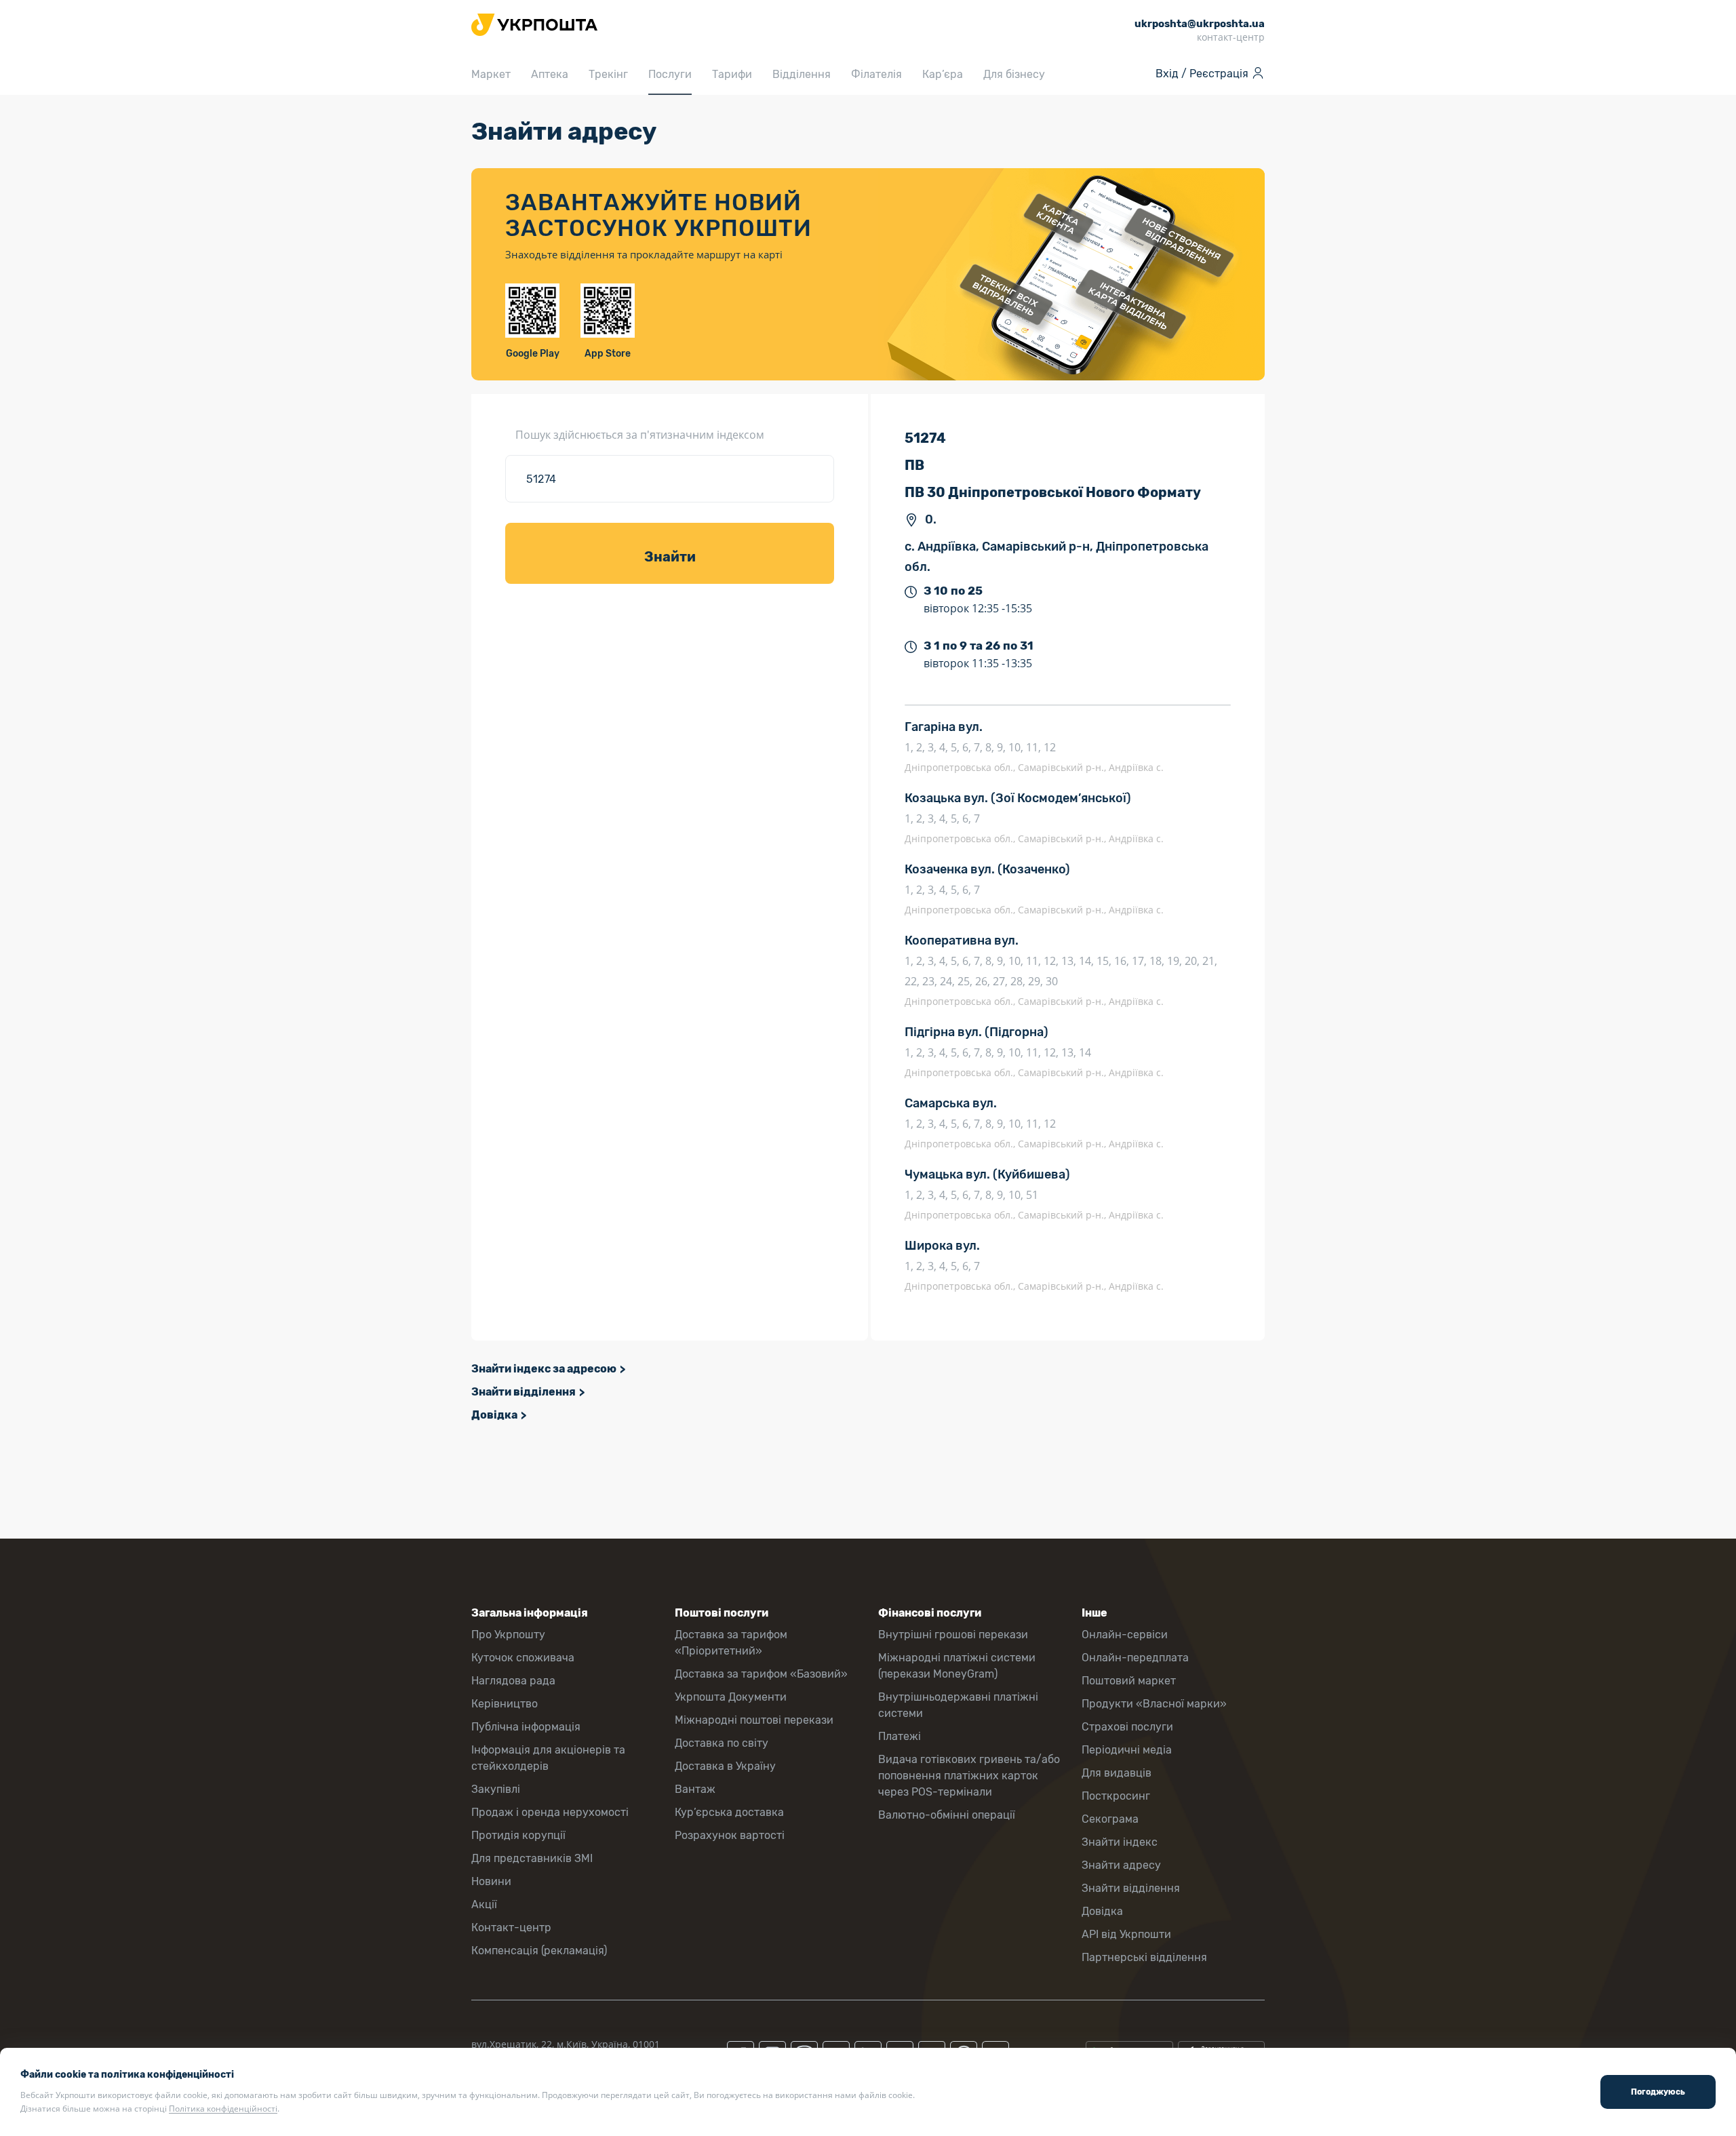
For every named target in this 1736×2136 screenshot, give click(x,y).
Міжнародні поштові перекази (754, 1720)
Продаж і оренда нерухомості (550, 1812)
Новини (491, 1881)
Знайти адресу (1121, 1865)
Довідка (494, 1415)
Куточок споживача (523, 1658)
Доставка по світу (722, 1743)
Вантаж (695, 1789)
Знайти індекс (1120, 1842)
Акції (484, 1904)
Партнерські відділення (1144, 1957)
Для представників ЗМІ (532, 1858)
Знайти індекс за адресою (544, 1369)
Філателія (876, 74)
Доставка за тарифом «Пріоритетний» (731, 1643)
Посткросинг (1116, 1796)
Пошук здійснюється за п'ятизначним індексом (640, 435)
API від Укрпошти (1126, 1934)
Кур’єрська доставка (729, 1812)
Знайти (670, 557)
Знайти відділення (524, 1392)
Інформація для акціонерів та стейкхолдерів (548, 1758)
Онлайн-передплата (1135, 1658)
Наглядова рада (513, 1681)
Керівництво (505, 1704)
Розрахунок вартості (730, 1835)
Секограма (1110, 1819)
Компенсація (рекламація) (539, 1951)
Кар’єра (943, 74)
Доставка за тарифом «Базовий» (761, 1674)
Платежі (900, 1736)
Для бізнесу (1014, 74)
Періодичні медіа (1127, 1750)
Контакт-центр (511, 1927)
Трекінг (608, 74)
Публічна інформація (526, 1727)
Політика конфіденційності (223, 2109)
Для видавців (1117, 1773)
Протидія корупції (518, 1835)
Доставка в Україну (725, 1766)
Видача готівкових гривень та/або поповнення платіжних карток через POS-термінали (969, 1776)
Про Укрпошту (508, 1635)
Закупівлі (496, 1789)
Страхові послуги (1127, 1727)
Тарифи (732, 74)
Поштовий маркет (1129, 1681)
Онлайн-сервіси (1125, 1635)
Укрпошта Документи (731, 1697)
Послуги (670, 74)
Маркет (491, 74)
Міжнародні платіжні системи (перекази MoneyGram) (957, 1666)
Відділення (802, 74)
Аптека (550, 74)
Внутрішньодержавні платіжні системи (958, 1705)
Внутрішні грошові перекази (953, 1635)
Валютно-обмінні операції (947, 1815)
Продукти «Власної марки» (1154, 1704)
